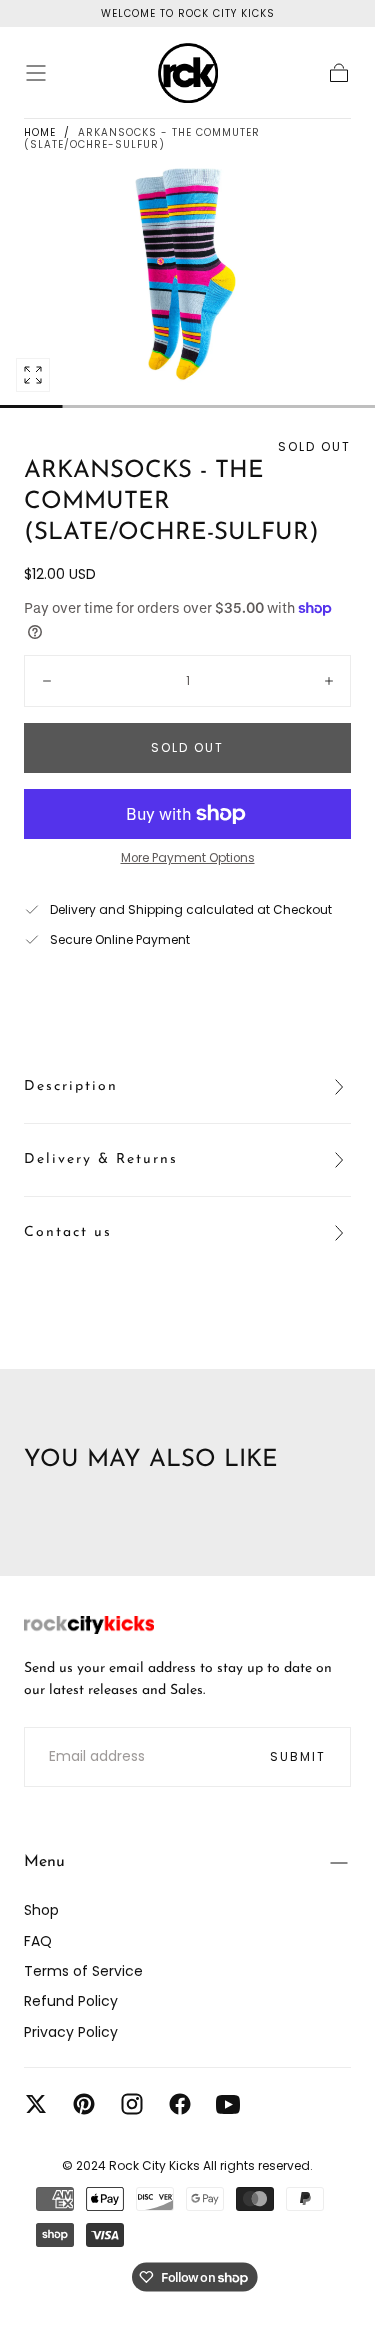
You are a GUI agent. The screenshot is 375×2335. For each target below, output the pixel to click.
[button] (36, 73)
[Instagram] (132, 2104)
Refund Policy (71, 2001)
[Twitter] (36, 2104)
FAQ (38, 1941)
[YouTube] (228, 2104)
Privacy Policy (71, 2032)
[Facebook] (180, 2104)
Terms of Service (83, 1971)
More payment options (188, 858)
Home (40, 132)
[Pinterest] (84, 2104)
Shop (41, 1910)
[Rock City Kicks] (89, 1625)
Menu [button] (44, 1862)
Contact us (68, 1232)
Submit (298, 1756)
